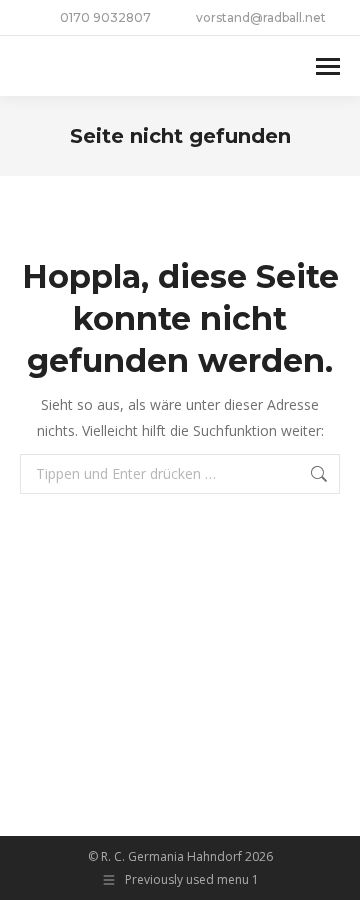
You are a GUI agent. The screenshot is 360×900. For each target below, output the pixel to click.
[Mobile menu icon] (328, 66)
